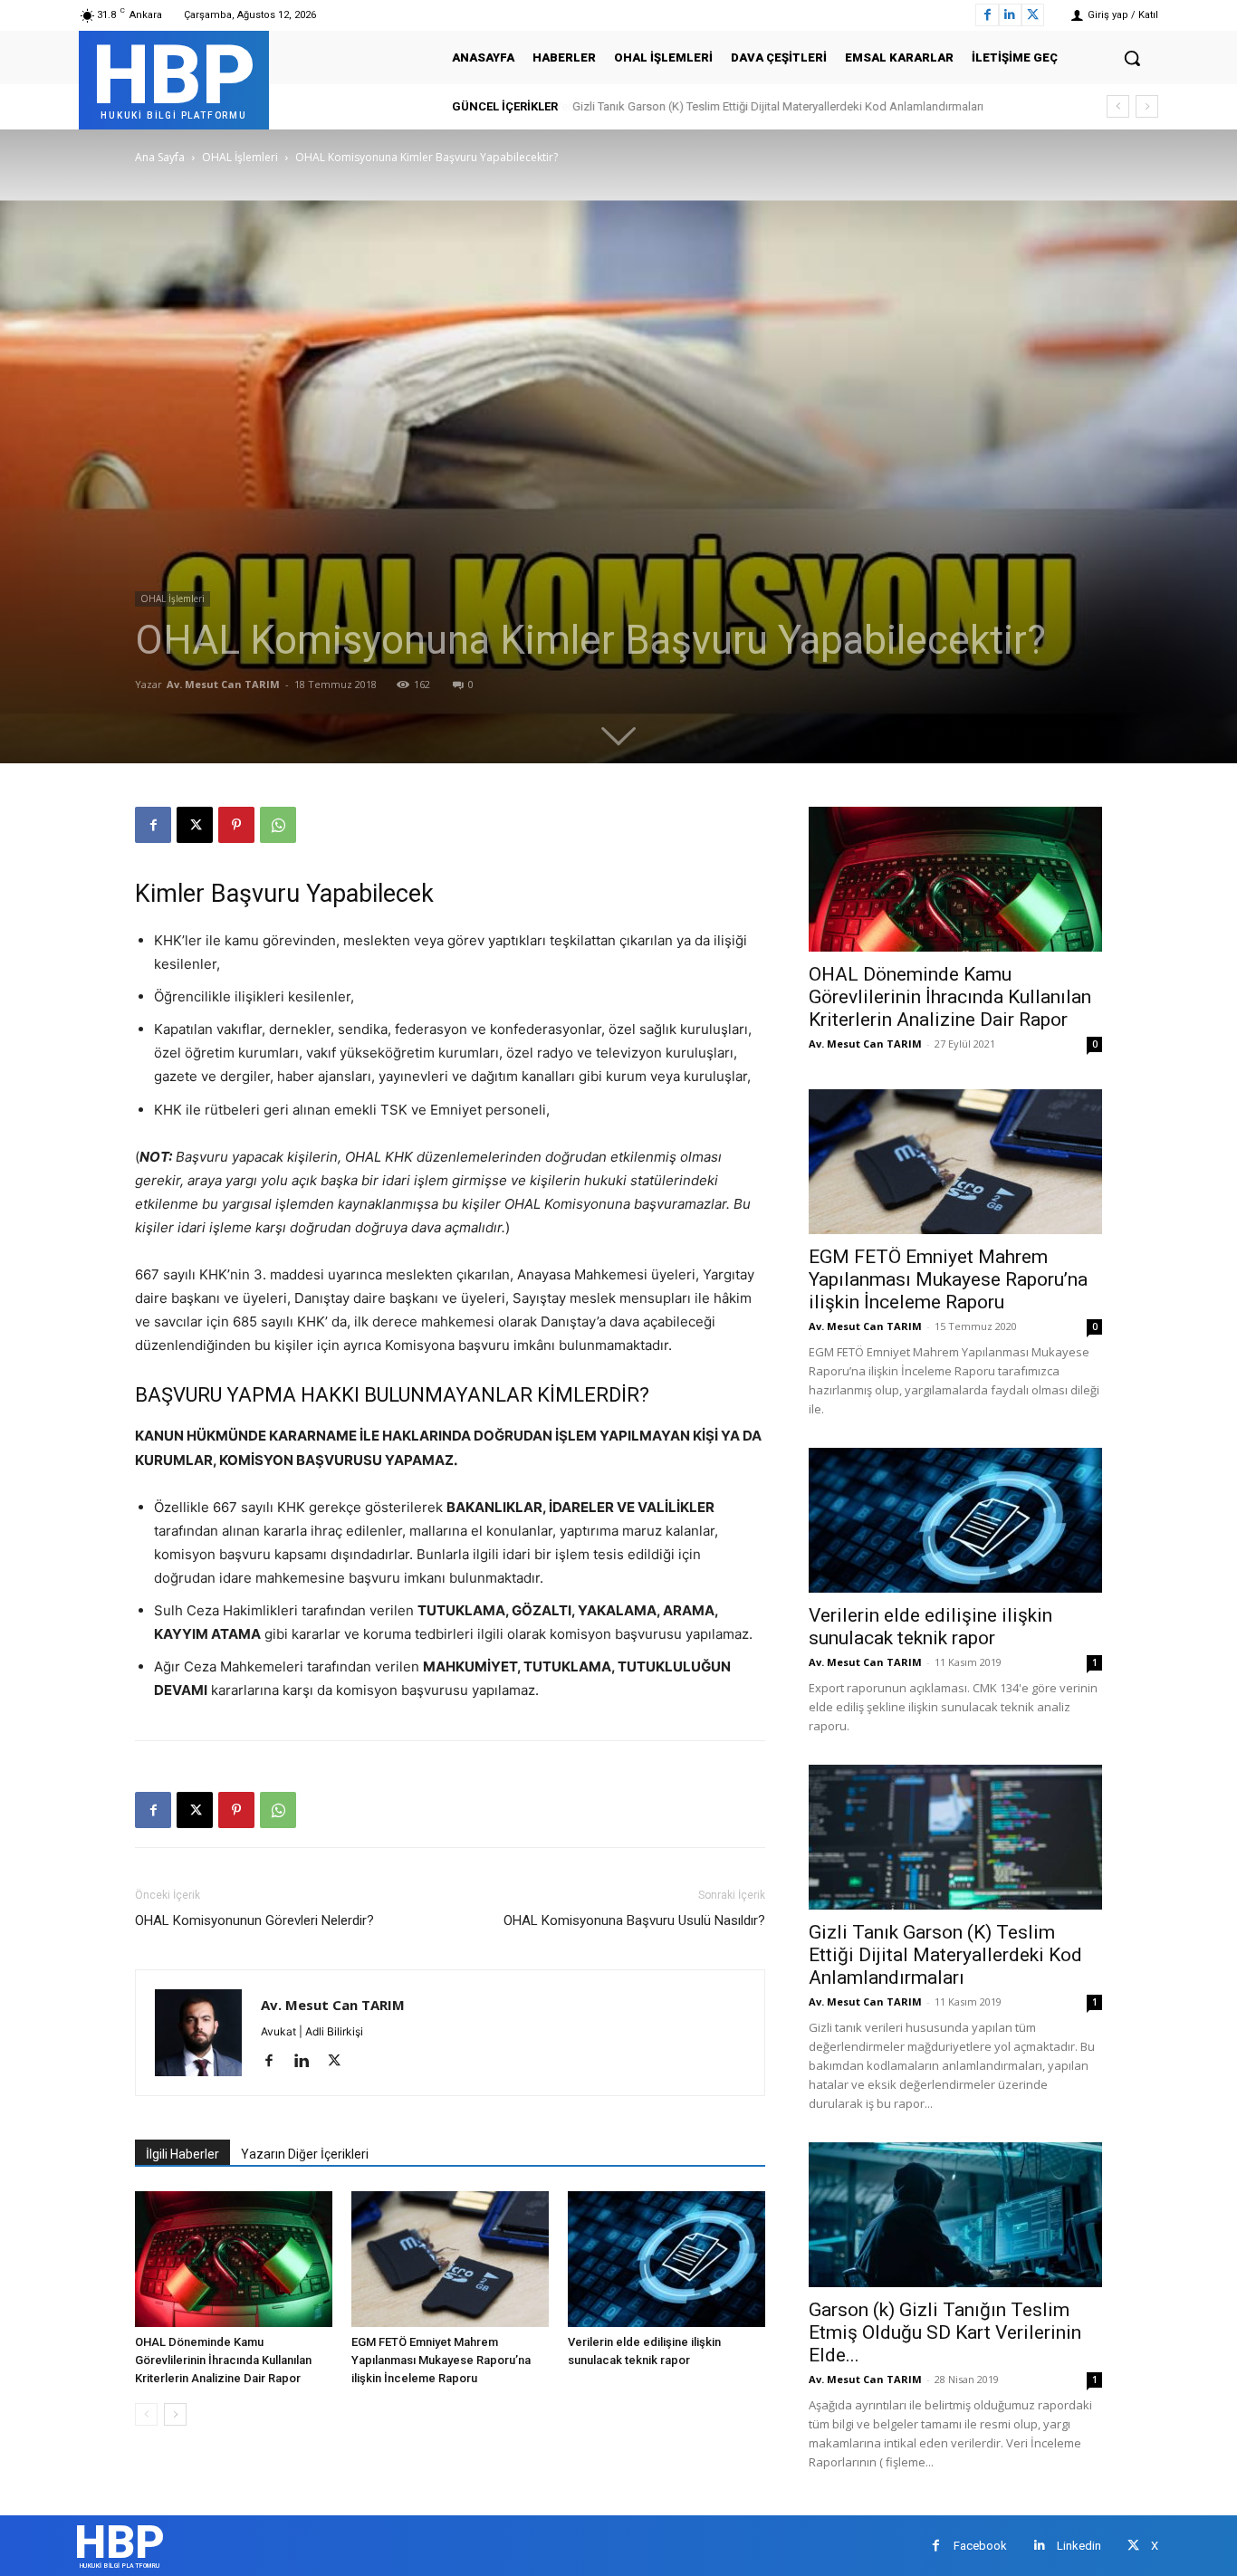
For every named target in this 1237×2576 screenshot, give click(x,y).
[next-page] (175, 2414)
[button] (1132, 58)
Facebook (980, 2546)
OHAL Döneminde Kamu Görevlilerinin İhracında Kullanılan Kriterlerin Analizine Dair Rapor (223, 2360)
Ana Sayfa (160, 157)
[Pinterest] (236, 825)
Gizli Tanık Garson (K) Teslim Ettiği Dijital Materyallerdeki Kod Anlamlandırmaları (777, 106)
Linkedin (1079, 2546)
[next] (1147, 106)
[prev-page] (146, 2414)
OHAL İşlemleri (240, 157)
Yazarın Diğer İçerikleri (305, 2154)
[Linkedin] (1010, 15)
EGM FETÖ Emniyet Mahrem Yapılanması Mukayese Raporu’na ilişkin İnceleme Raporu (441, 2360)
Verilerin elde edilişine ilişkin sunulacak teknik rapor (930, 1627)
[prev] (1118, 106)
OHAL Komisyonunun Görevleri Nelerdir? (254, 1920)
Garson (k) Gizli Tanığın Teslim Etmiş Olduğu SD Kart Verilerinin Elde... (945, 2332)
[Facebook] (987, 15)
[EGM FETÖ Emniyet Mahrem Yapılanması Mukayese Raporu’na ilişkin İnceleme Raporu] (450, 2259)
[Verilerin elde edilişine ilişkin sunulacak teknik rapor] (666, 2259)
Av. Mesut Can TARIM (223, 684)
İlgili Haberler (182, 2154)
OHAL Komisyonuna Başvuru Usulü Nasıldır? (634, 1920)
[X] (1033, 15)
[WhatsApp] (278, 825)
